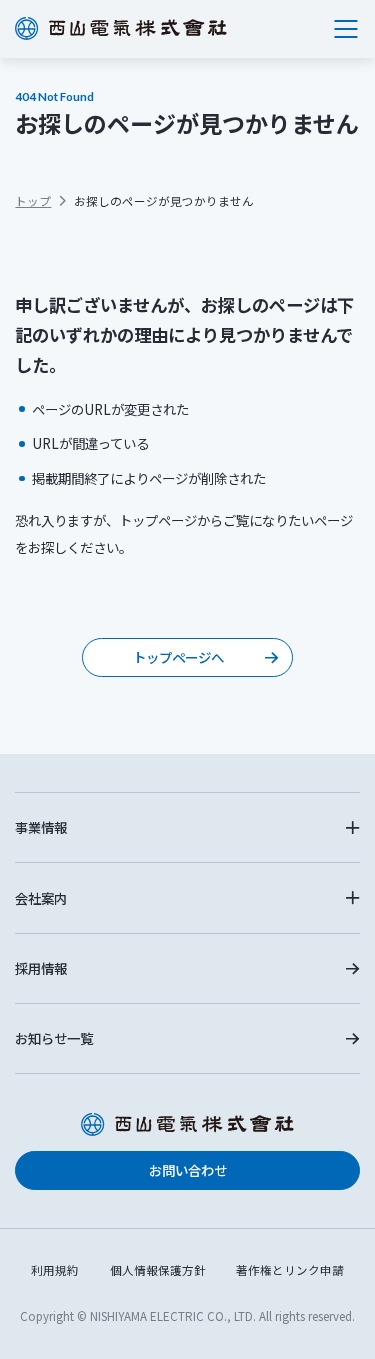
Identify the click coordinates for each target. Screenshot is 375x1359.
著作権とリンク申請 (290, 1270)
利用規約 (55, 1270)
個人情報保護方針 (158, 1270)
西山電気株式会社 (121, 28)
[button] (187, 827)
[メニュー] (346, 29)
